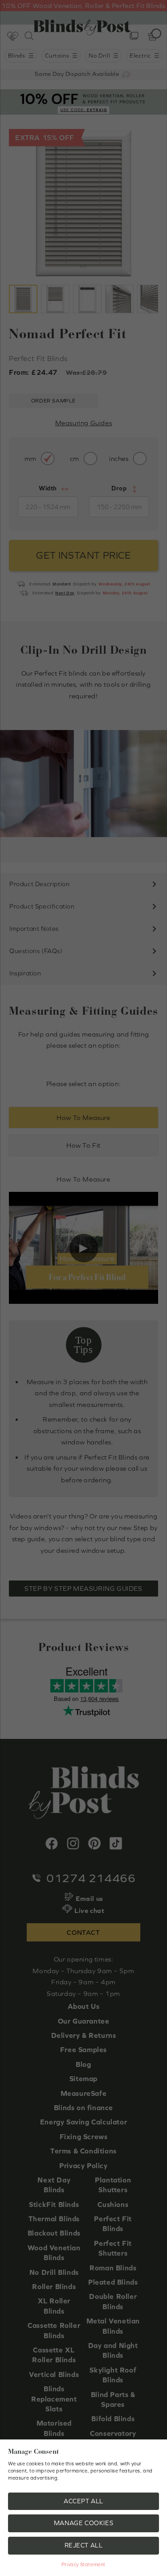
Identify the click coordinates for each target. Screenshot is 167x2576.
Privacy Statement (83, 2564)
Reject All (84, 2545)
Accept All (83, 2501)
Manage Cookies (83, 2523)
